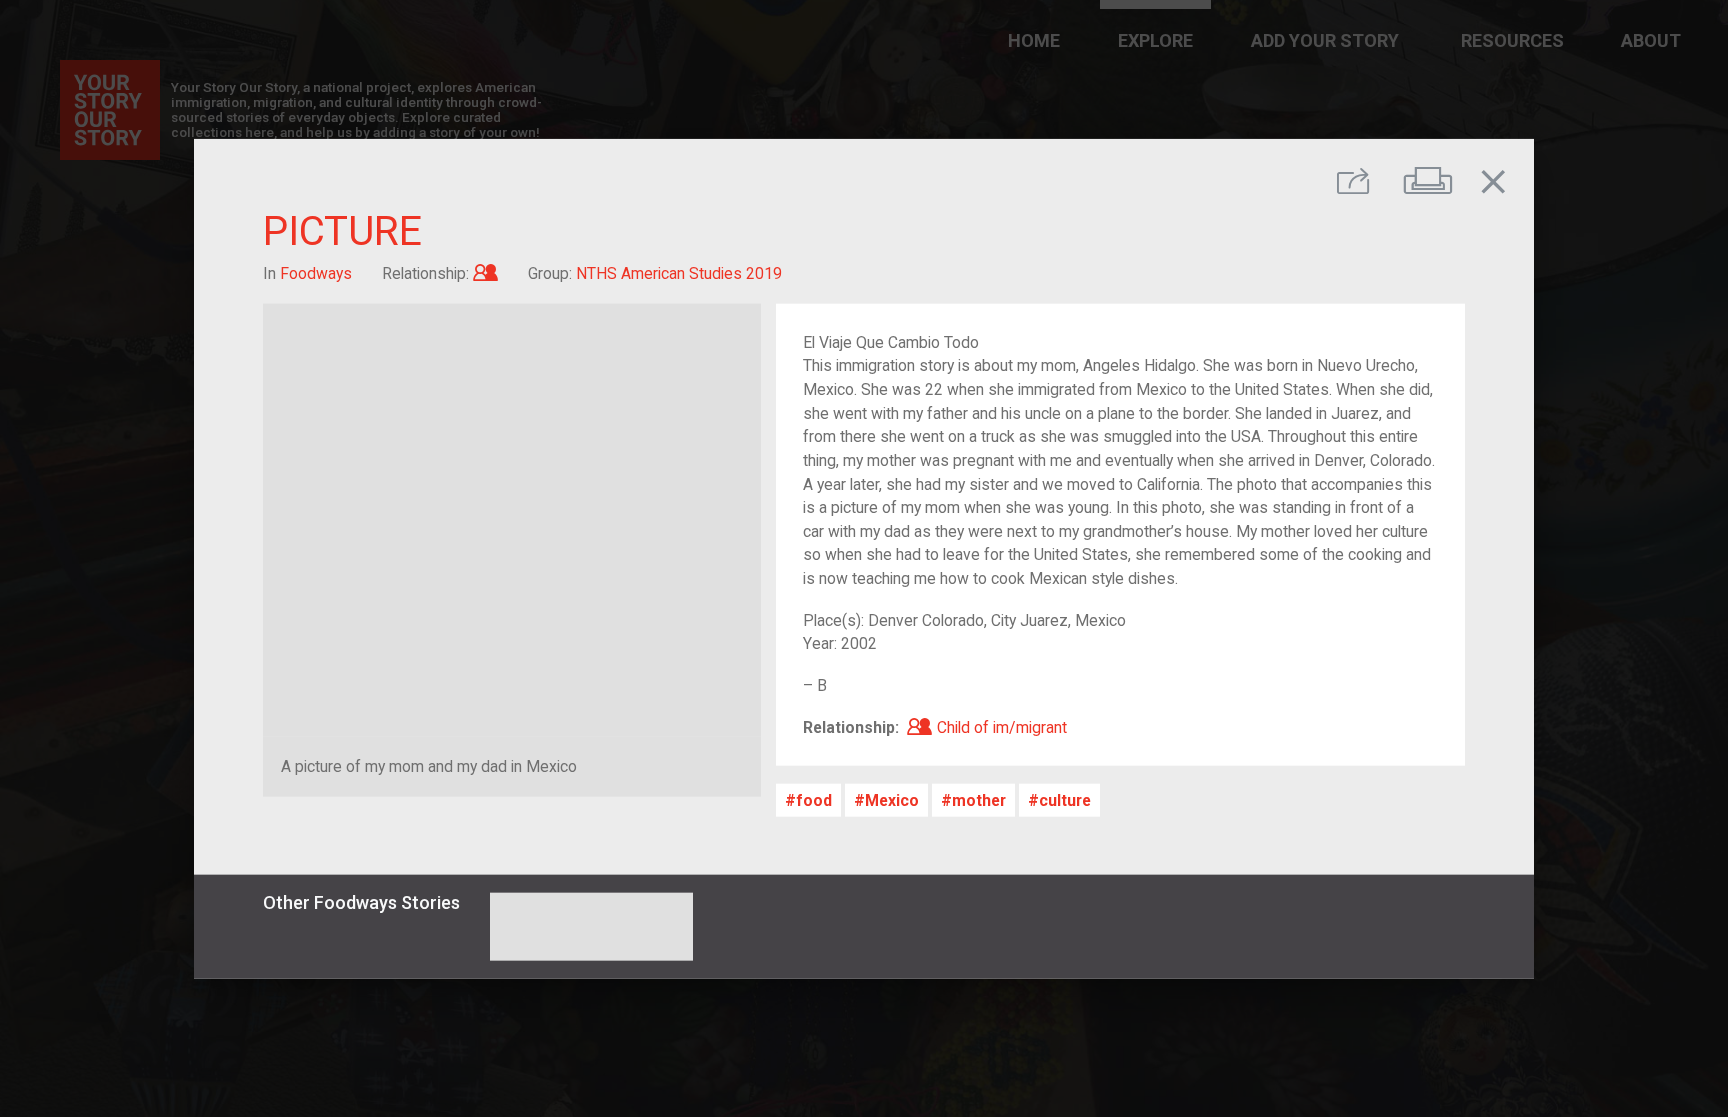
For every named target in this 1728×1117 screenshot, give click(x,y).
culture (1065, 799)
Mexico (892, 799)
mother (979, 799)
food (814, 799)
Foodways (316, 273)
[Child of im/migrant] (485, 273)
